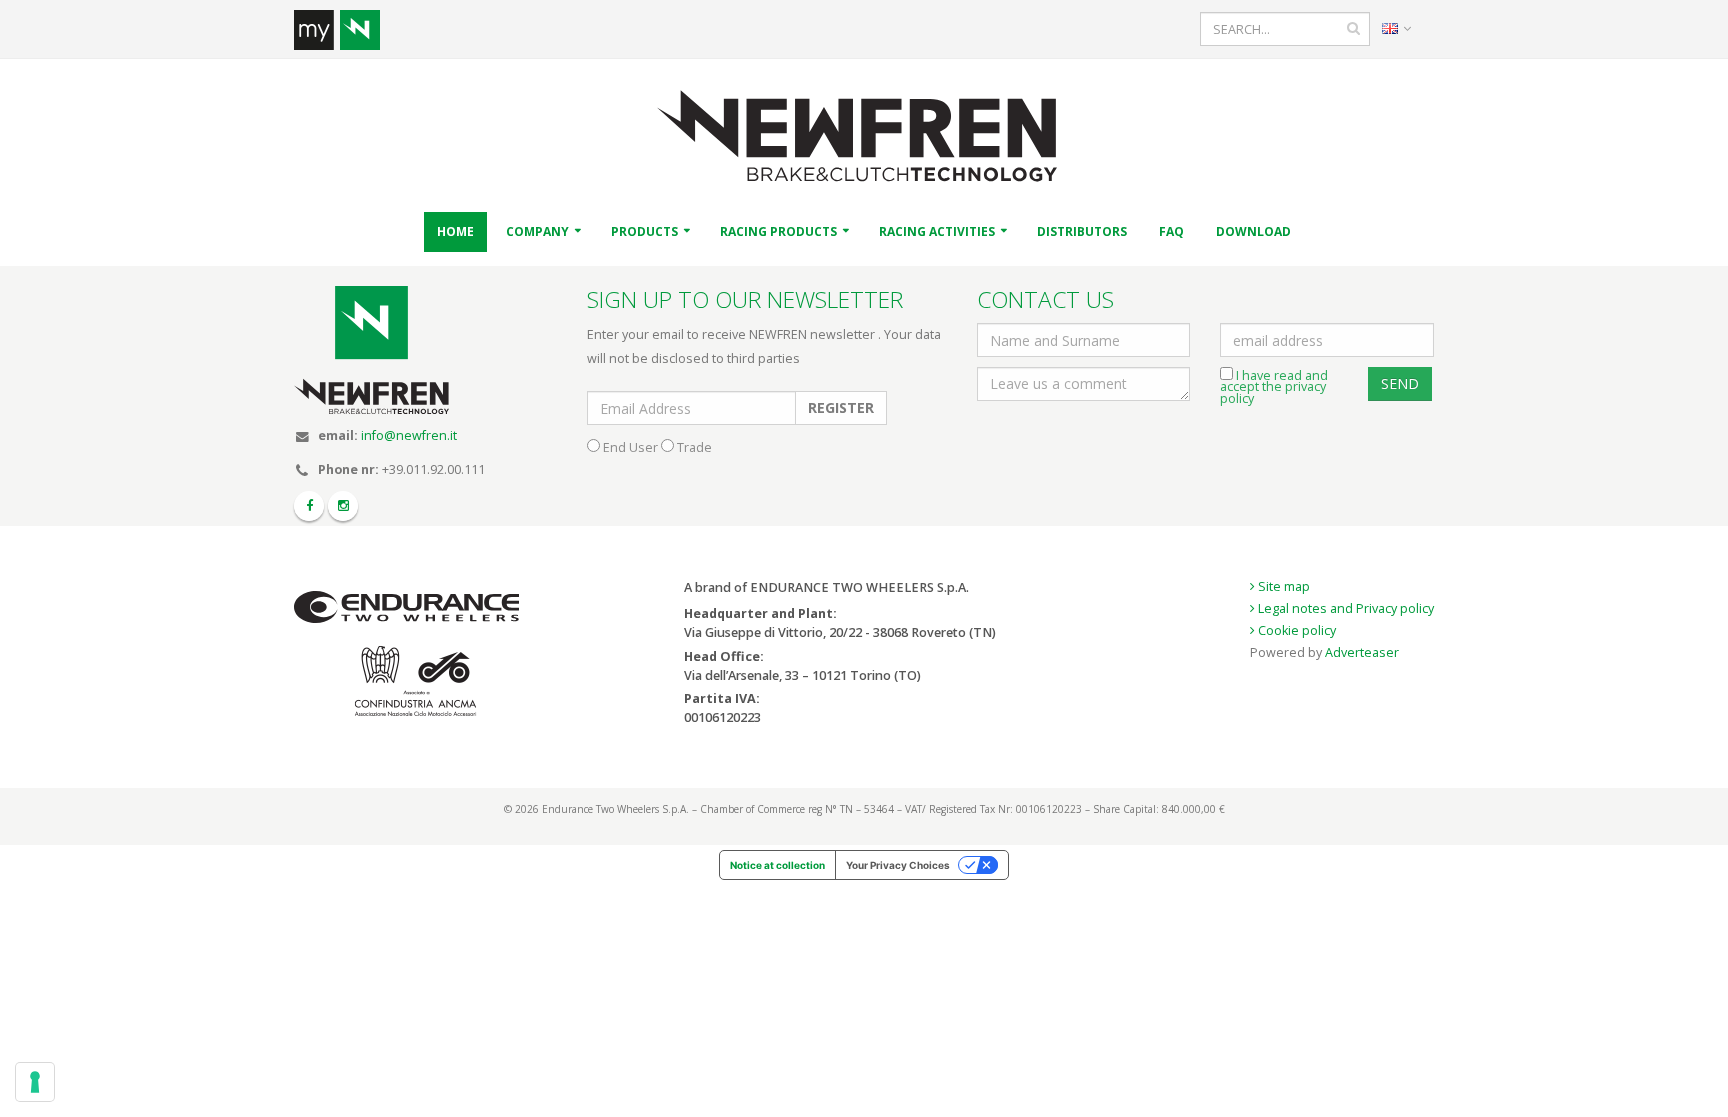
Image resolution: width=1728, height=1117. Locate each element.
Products (644, 231)
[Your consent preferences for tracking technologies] (35, 1082)
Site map (1282, 586)
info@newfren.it (409, 435)
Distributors (1082, 231)
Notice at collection (777, 865)
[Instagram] (343, 506)
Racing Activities (937, 231)
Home (455, 231)
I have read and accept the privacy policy (1274, 387)
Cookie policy (1295, 630)
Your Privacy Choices (898, 865)
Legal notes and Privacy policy (1344, 608)
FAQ (1171, 231)
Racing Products (778, 231)
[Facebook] (309, 506)
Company (537, 231)
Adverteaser (1362, 652)
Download (1253, 231)
